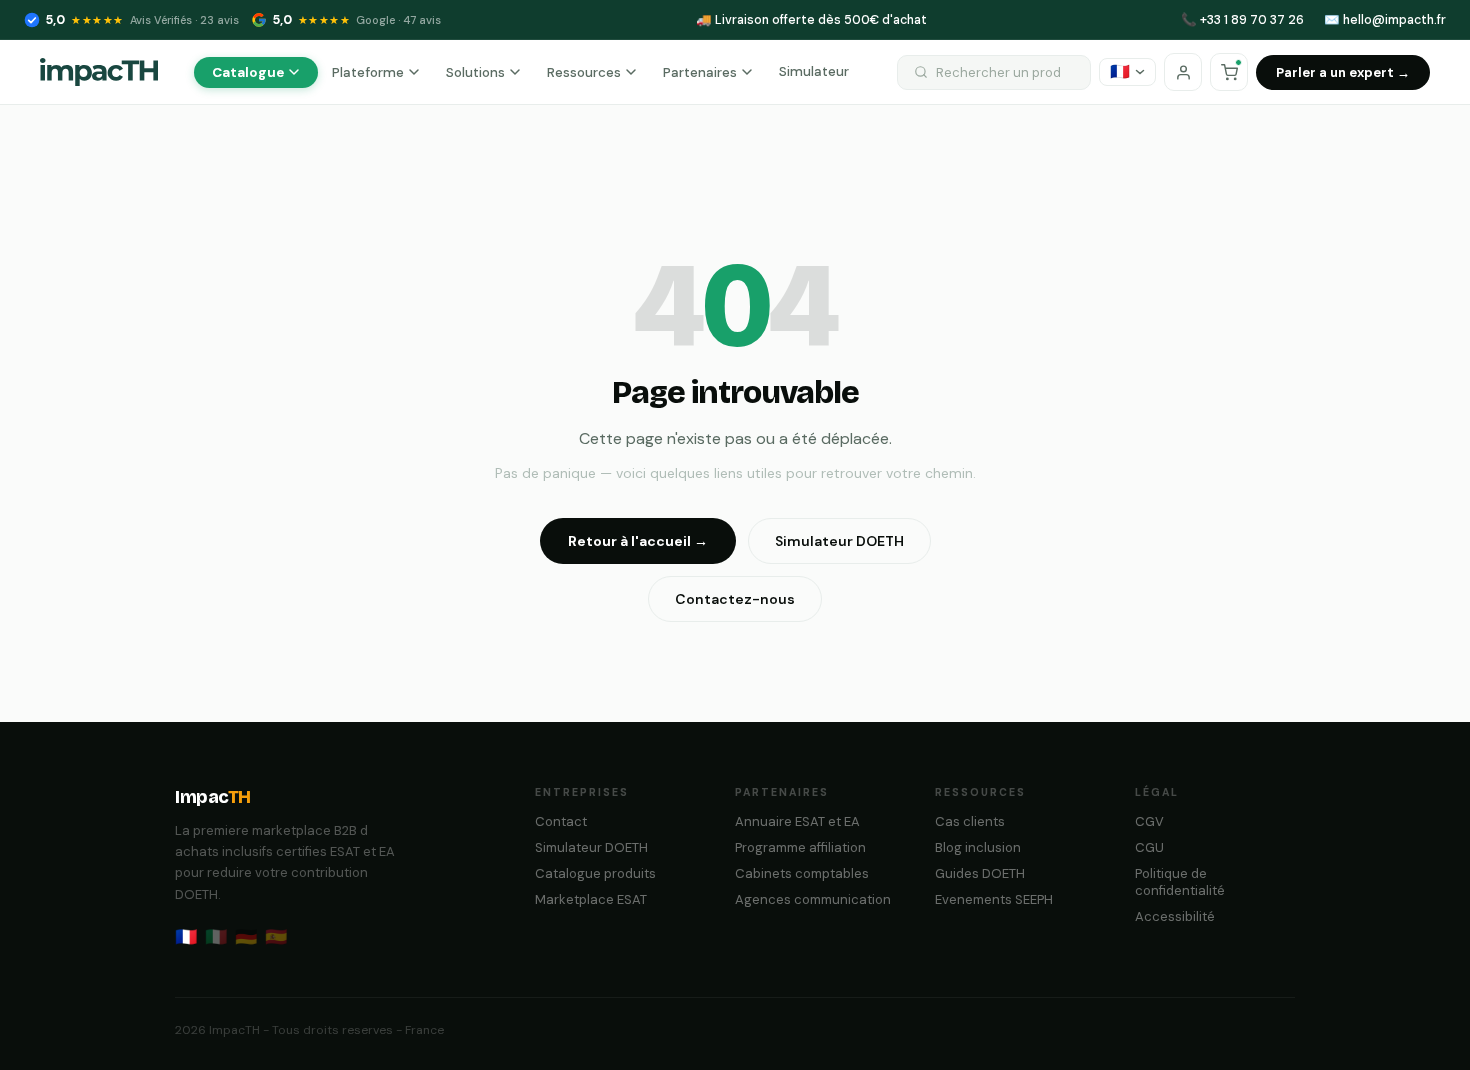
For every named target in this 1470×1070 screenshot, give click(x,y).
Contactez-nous (735, 599)
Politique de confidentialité (1180, 882)
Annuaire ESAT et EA (797, 821)
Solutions (475, 72)
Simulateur (814, 71)
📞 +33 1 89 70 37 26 (1242, 20)
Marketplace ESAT (591, 899)
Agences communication (813, 899)
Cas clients (970, 821)
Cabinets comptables (802, 873)
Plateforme (368, 72)
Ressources (584, 72)
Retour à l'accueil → (638, 541)
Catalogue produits (595, 873)
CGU (1149, 847)
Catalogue (248, 72)
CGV (1149, 821)
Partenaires (700, 72)
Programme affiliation (800, 847)
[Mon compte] (1183, 72)
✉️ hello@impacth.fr (1385, 20)
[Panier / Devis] (1229, 72)
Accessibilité (1175, 916)
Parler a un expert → (1343, 72)
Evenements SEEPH (994, 899)
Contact (561, 821)
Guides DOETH (980, 873)
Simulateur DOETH (839, 541)
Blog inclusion (978, 847)
